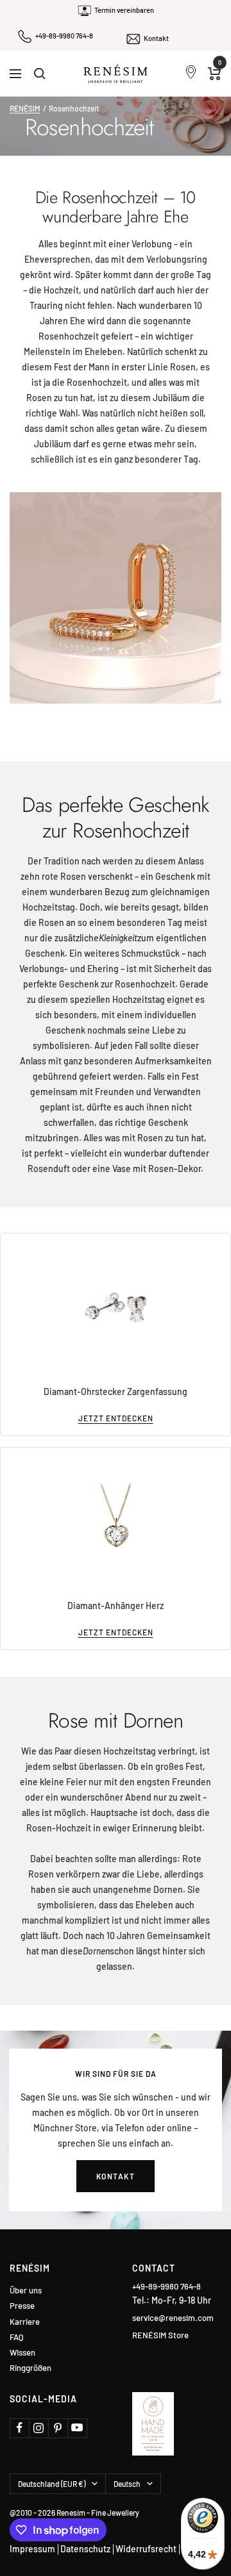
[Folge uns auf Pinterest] (58, 2428)
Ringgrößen (30, 2368)
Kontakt (156, 38)
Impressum (32, 2549)
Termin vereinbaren (124, 10)
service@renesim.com (173, 2318)
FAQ (17, 2337)
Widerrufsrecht (146, 2549)
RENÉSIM (25, 108)
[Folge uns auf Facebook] (19, 2428)
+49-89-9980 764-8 (64, 36)
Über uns (26, 2291)
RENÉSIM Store (160, 2335)
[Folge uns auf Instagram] (38, 2428)
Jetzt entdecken (116, 1418)
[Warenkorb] (215, 74)
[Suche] (40, 74)
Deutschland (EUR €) (52, 2484)
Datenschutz (85, 2549)
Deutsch (127, 2484)
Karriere (25, 2322)
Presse (22, 2306)
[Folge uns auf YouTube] (77, 2428)
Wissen (22, 2353)
